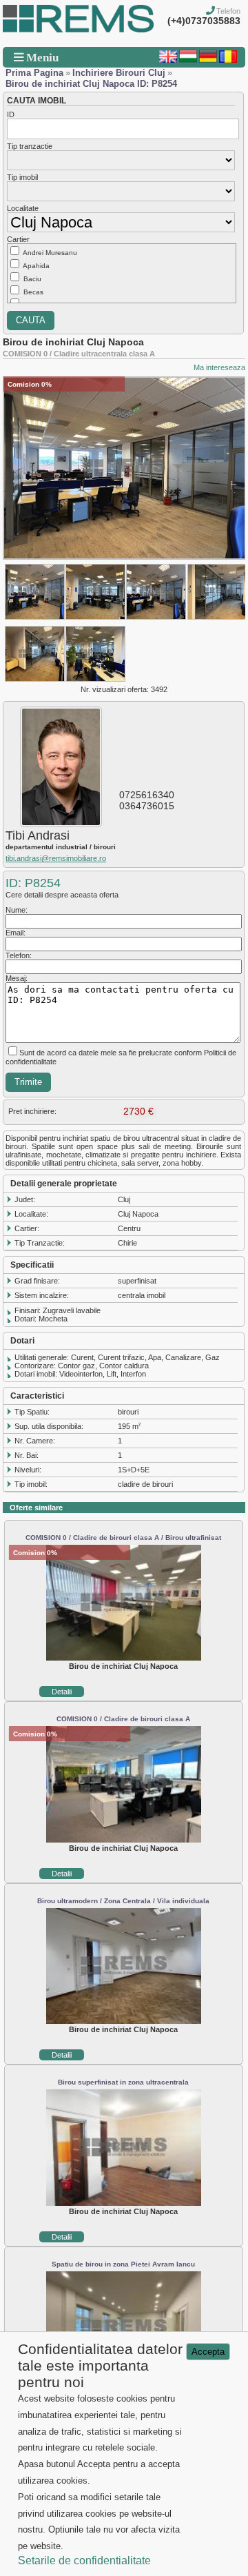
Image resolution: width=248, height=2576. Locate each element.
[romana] (228, 60)
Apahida (36, 266)
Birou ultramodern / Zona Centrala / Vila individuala (123, 1901)
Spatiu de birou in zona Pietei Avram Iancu (123, 2264)
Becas (33, 292)
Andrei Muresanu (50, 253)
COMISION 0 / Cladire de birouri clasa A (123, 1719)
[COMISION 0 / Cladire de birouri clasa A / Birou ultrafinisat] (124, 1658)
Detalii (62, 1692)
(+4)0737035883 (204, 21)
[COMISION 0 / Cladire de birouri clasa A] (124, 1840)
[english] (168, 60)
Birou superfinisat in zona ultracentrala (123, 2082)
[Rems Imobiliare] (78, 30)
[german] (208, 60)
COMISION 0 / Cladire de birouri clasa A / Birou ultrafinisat (123, 1538)
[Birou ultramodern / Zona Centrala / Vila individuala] (124, 2021)
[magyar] (188, 60)
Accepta (208, 2352)
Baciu (32, 279)
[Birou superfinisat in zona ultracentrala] (124, 2203)
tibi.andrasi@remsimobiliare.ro (56, 858)
